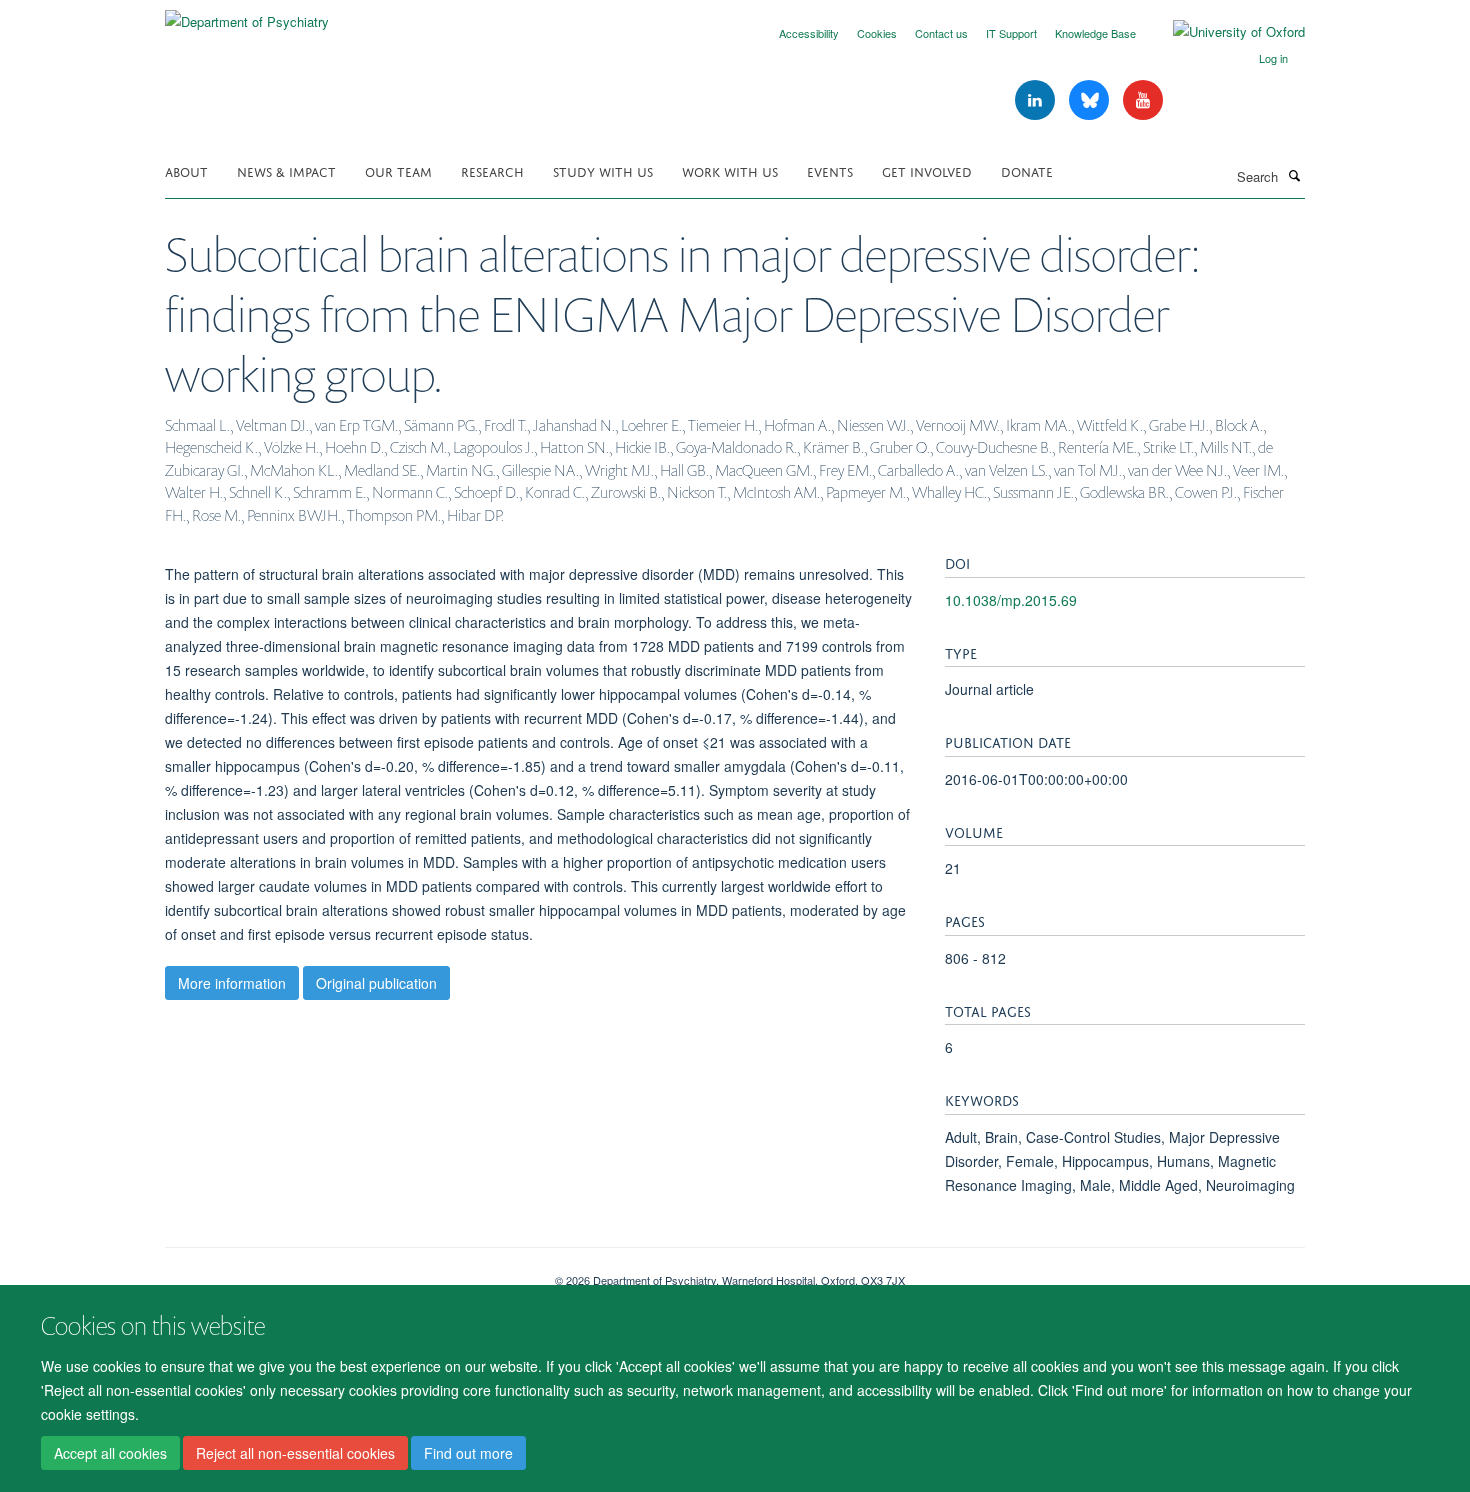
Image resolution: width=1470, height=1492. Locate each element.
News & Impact (286, 170)
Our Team (398, 170)
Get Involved (927, 170)
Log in (1273, 58)
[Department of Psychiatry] (247, 14)
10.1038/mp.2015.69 (1011, 600)
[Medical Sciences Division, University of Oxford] (345, 1273)
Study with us (603, 170)
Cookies (877, 33)
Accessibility (809, 33)
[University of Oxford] (1224, 32)
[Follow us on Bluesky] (1091, 100)
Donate (1027, 170)
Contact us (941, 33)
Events (830, 170)
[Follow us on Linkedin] (1037, 100)
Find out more (468, 1453)
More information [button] (232, 983)
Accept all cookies (110, 1453)
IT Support (1011, 33)
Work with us (730, 170)
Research (492, 170)
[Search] (1294, 175)
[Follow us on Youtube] (1143, 100)
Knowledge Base (1095, 33)
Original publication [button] (376, 983)
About (186, 170)
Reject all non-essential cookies (295, 1453)
